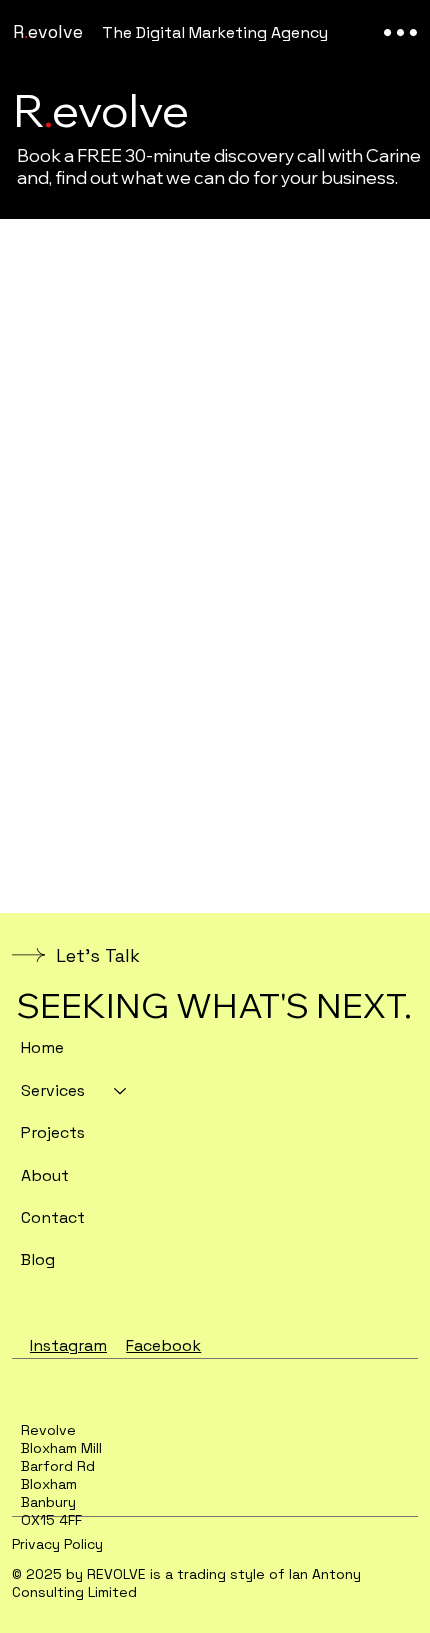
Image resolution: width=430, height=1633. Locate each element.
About (45, 1175)
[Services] (121, 1091)
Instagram (68, 1345)
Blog (38, 1259)
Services (53, 1090)
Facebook (163, 1345)
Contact (53, 1217)
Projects (53, 1132)
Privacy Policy (57, 1544)
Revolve (48, 32)
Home (42, 1047)
